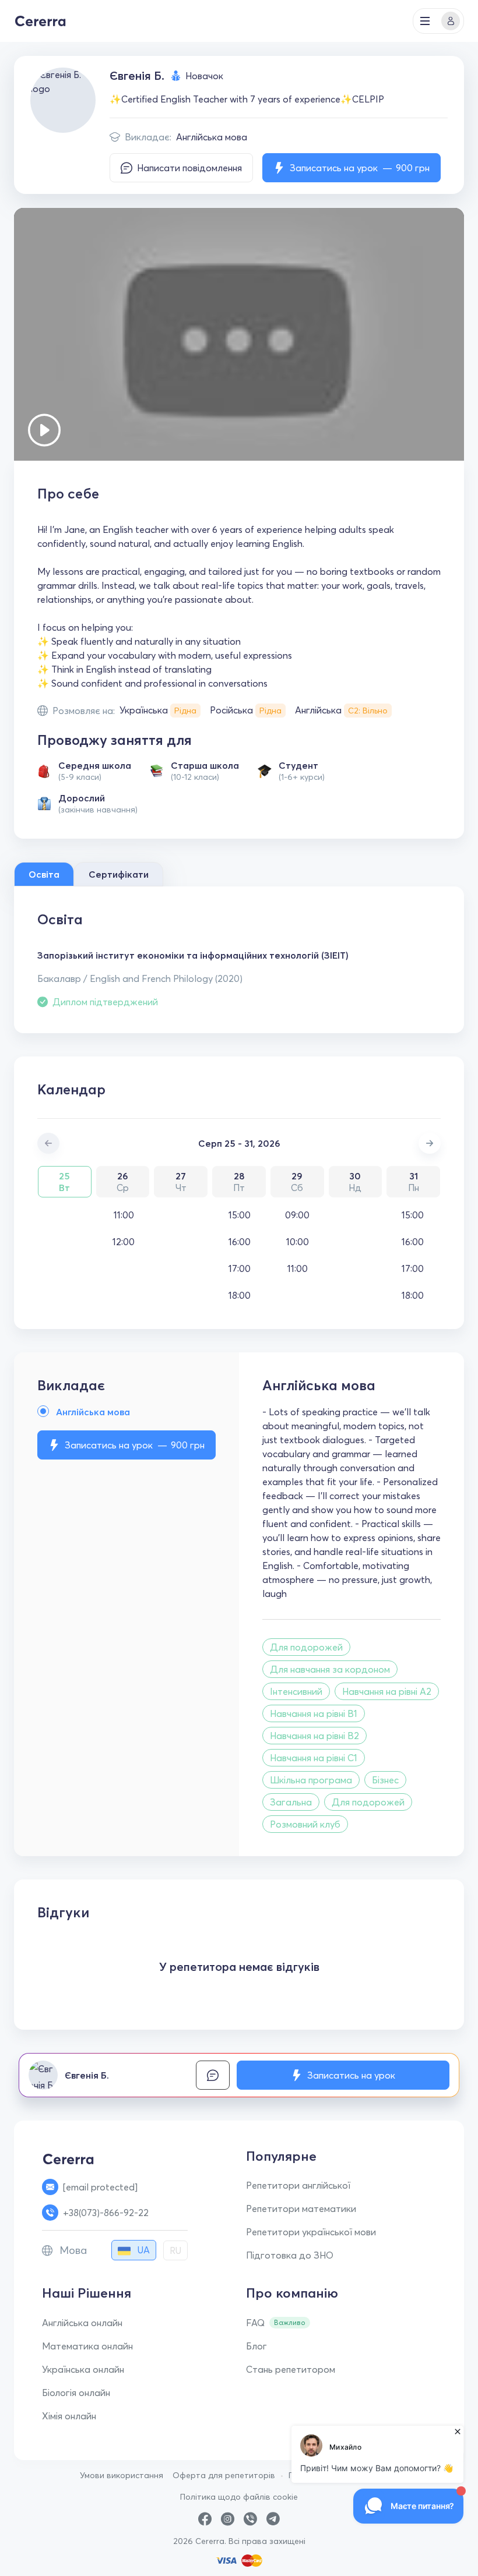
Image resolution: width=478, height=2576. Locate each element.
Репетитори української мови (311, 2232)
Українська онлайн (83, 2369)
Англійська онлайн (82, 2323)
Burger (425, 21)
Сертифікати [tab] (119, 874)
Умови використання (122, 2475)
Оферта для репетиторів (224, 2475)
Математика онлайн (87, 2346)
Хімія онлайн (69, 2416)
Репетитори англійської (298, 2185)
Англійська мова (212, 137)
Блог (256, 2346)
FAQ (255, 2323)
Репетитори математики (301, 2208)
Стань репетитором (291, 2369)
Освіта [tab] (44, 874)
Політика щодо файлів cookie (239, 2497)
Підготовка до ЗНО (290, 2255)
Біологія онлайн (76, 2393)
